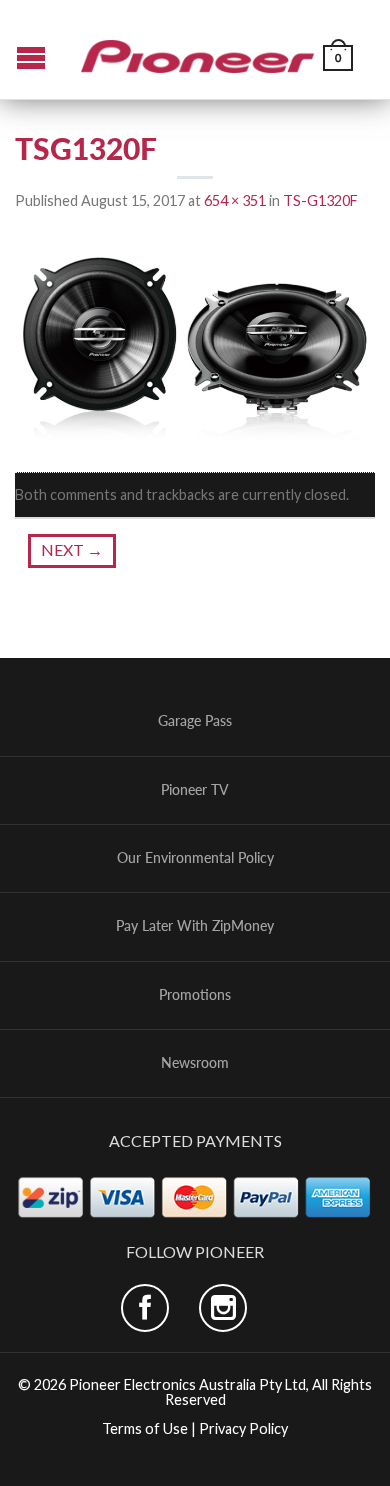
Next (72, 549)
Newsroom (195, 1063)
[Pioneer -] (198, 49)
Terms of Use (145, 1428)
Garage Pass (195, 721)
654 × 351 (235, 200)
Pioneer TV (195, 790)
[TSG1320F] (195, 342)
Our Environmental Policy (195, 858)
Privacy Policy (243, 1428)
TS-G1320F (320, 200)
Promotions (195, 995)
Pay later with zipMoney (195, 926)
